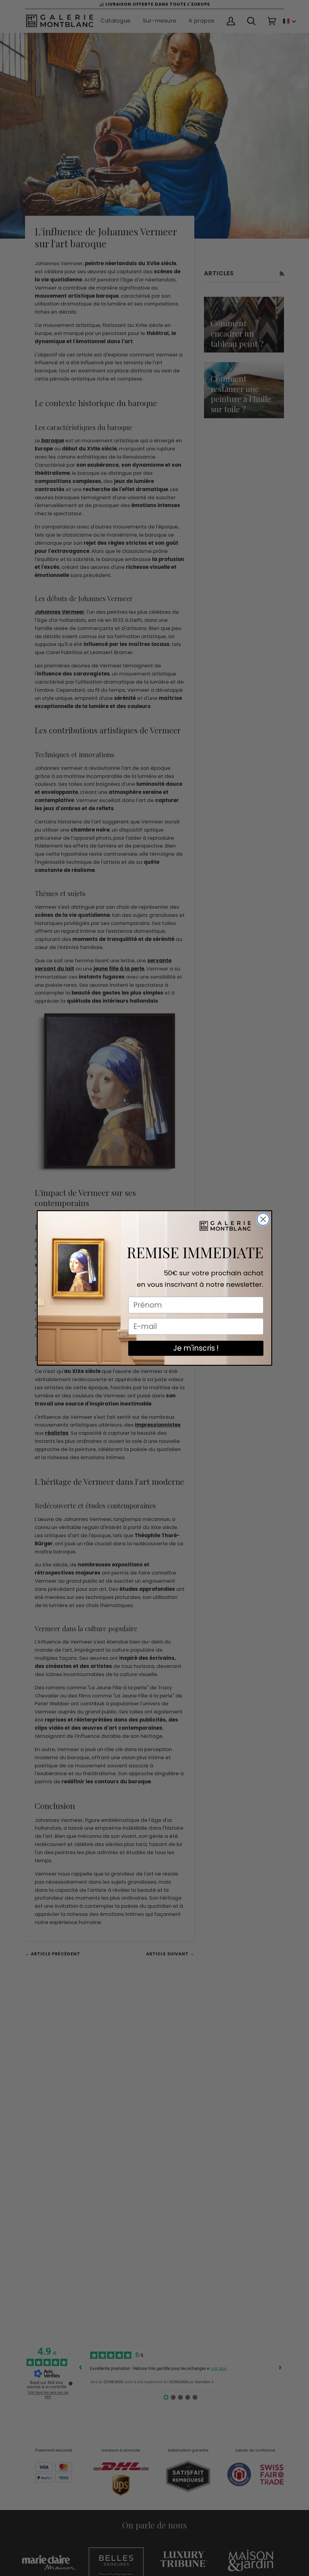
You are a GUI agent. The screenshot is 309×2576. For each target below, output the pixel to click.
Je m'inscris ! (196, 1348)
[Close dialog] (263, 1219)
